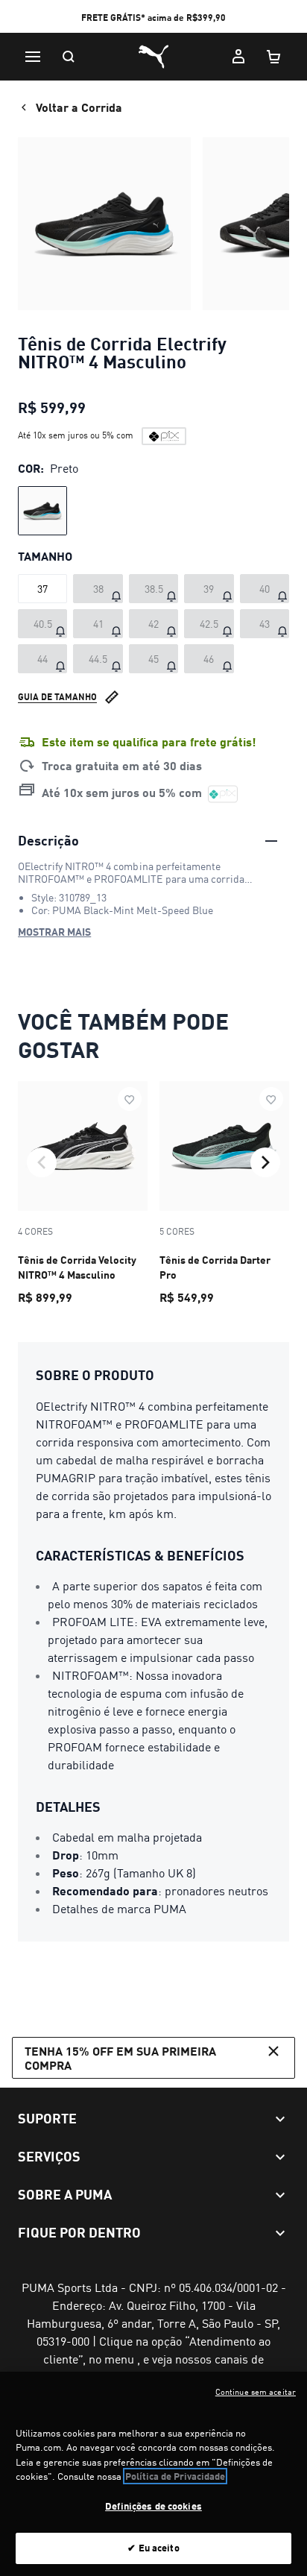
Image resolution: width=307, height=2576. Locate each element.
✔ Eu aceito (153, 2548)
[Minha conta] (238, 57)
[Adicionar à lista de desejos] (130, 1099)
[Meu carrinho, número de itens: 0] (274, 57)
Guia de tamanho (57, 697)
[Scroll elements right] (265, 1162)
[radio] (42, 511)
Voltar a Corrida (79, 107)
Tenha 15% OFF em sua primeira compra (120, 2058)
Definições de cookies (153, 2506)
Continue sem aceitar (256, 2392)
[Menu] (33, 57)
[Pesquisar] (69, 57)
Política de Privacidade (175, 2476)
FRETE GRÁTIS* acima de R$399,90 (153, 18)
